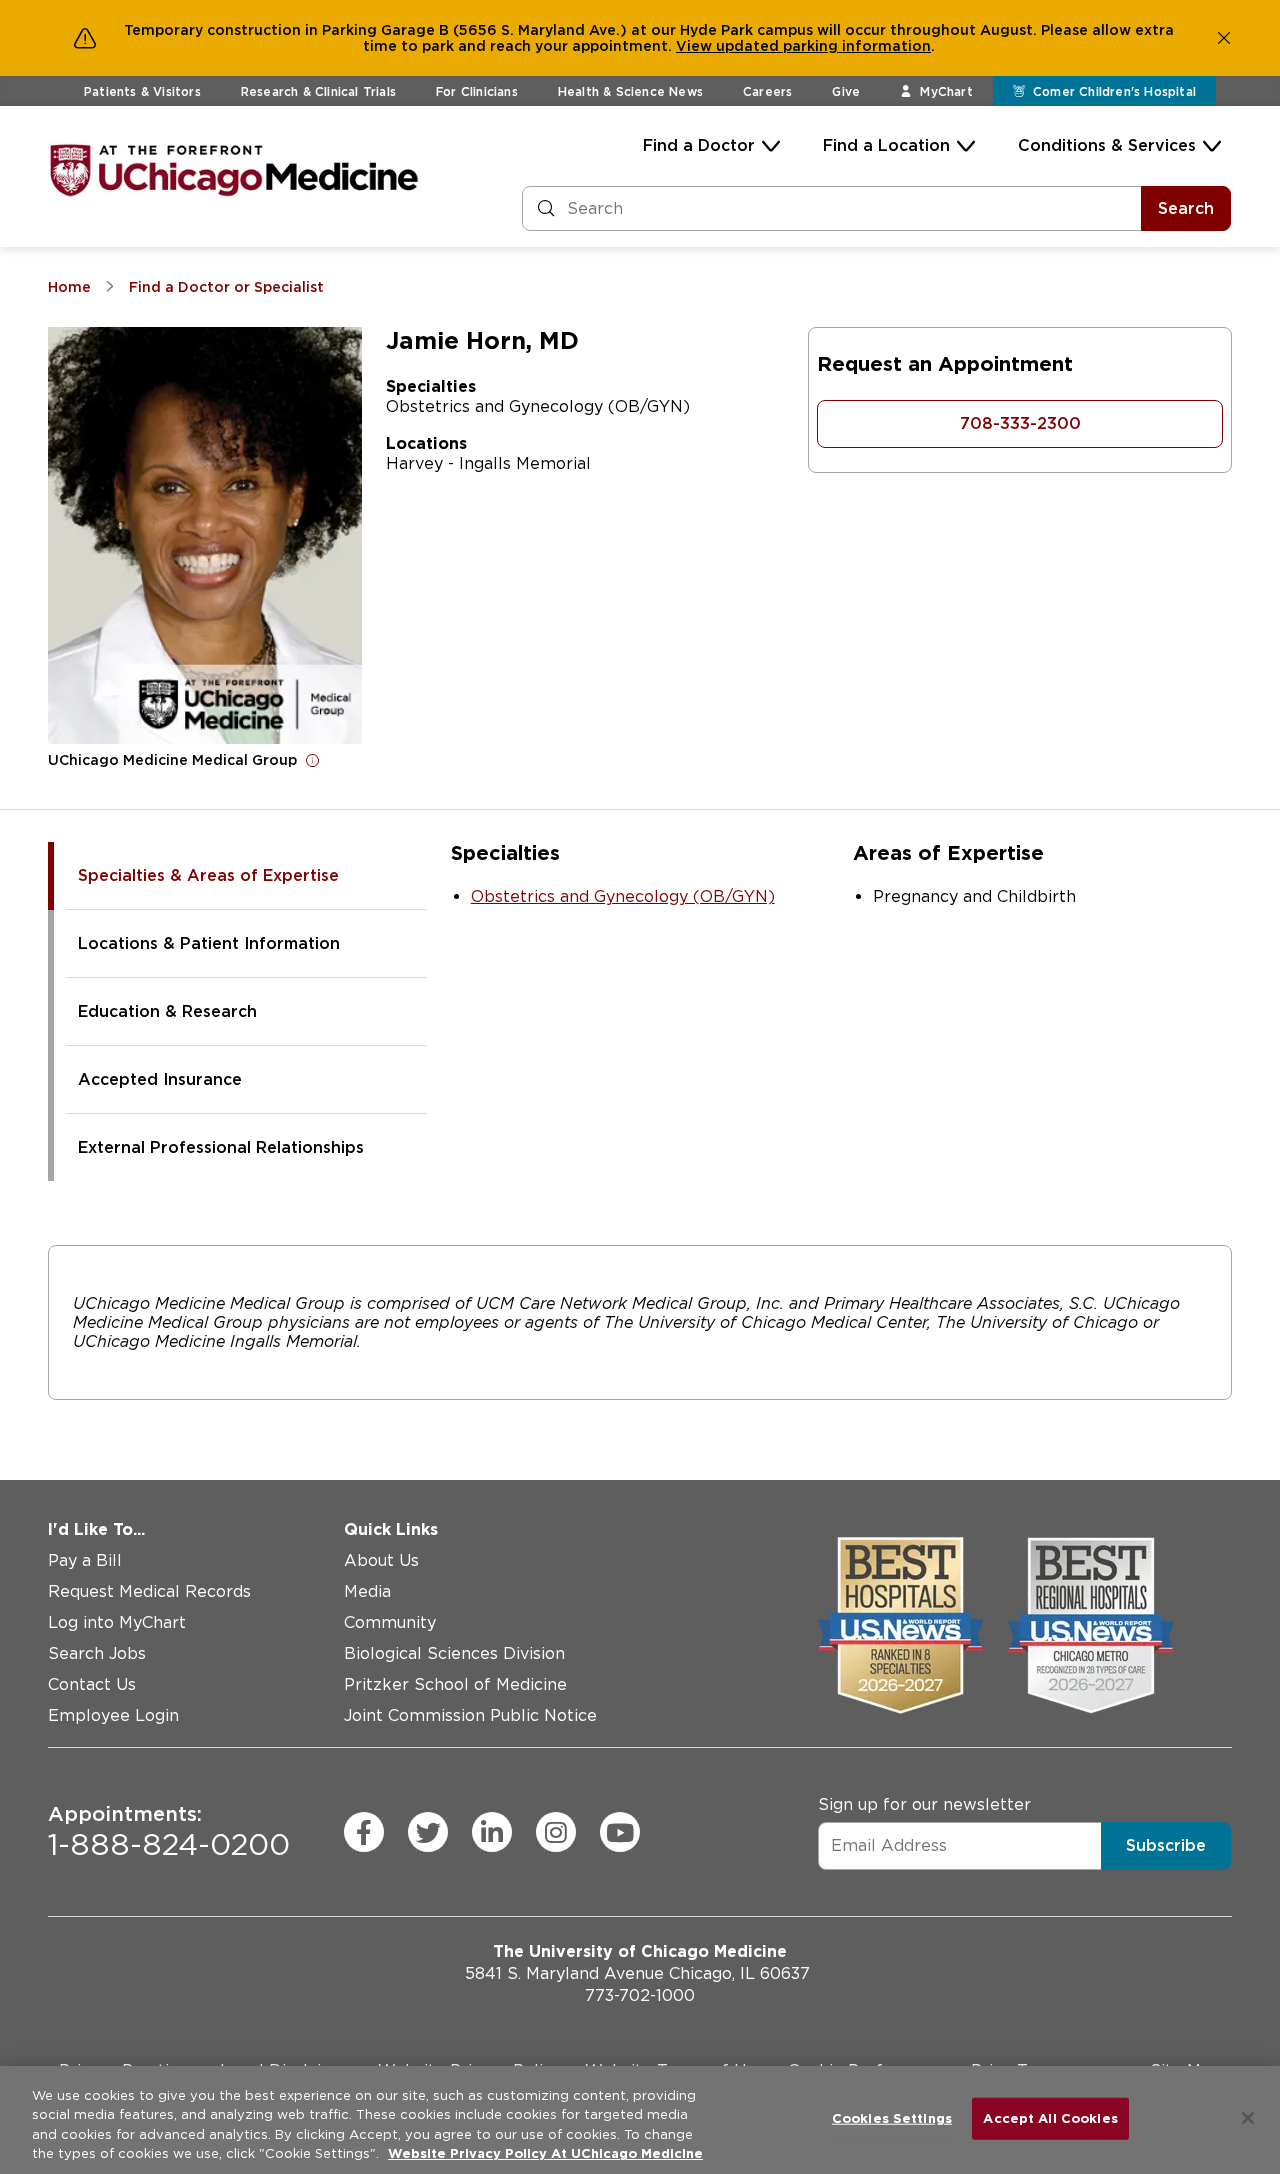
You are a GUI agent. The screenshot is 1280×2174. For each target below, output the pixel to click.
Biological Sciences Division (454, 1653)
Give (846, 91)
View (696, 46)
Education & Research (167, 1011)
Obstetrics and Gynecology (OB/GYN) (623, 896)
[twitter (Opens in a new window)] (428, 1832)
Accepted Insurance (160, 1079)
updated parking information (823, 46)
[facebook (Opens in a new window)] (364, 1832)
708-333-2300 (1020, 423)
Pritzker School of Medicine (455, 1684)
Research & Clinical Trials (318, 91)
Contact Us (92, 1684)
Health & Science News (630, 91)
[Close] (1248, 2118)
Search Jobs (97, 1653)
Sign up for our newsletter (924, 1804)
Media (367, 1591)
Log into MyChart (117, 1622)
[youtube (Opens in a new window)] (620, 1832)
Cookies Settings (892, 2118)
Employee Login (113, 1715)
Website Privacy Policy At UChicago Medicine (545, 2153)
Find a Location (886, 145)
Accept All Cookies (1050, 2118)
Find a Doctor (699, 145)
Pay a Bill (85, 1560)
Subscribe (1166, 1845)
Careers (767, 91)
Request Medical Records (149, 1591)
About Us (381, 1560)
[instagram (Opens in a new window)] (556, 1832)
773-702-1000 (640, 1995)
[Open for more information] (313, 760)
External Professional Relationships (221, 1147)
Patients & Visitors (142, 91)
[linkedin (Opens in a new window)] (492, 1832)
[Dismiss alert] (1224, 38)
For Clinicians (477, 91)
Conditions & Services (1107, 145)
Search (1186, 208)
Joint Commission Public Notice (470, 1715)
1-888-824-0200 (169, 1832)
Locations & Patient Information (209, 943)
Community (390, 1622)
